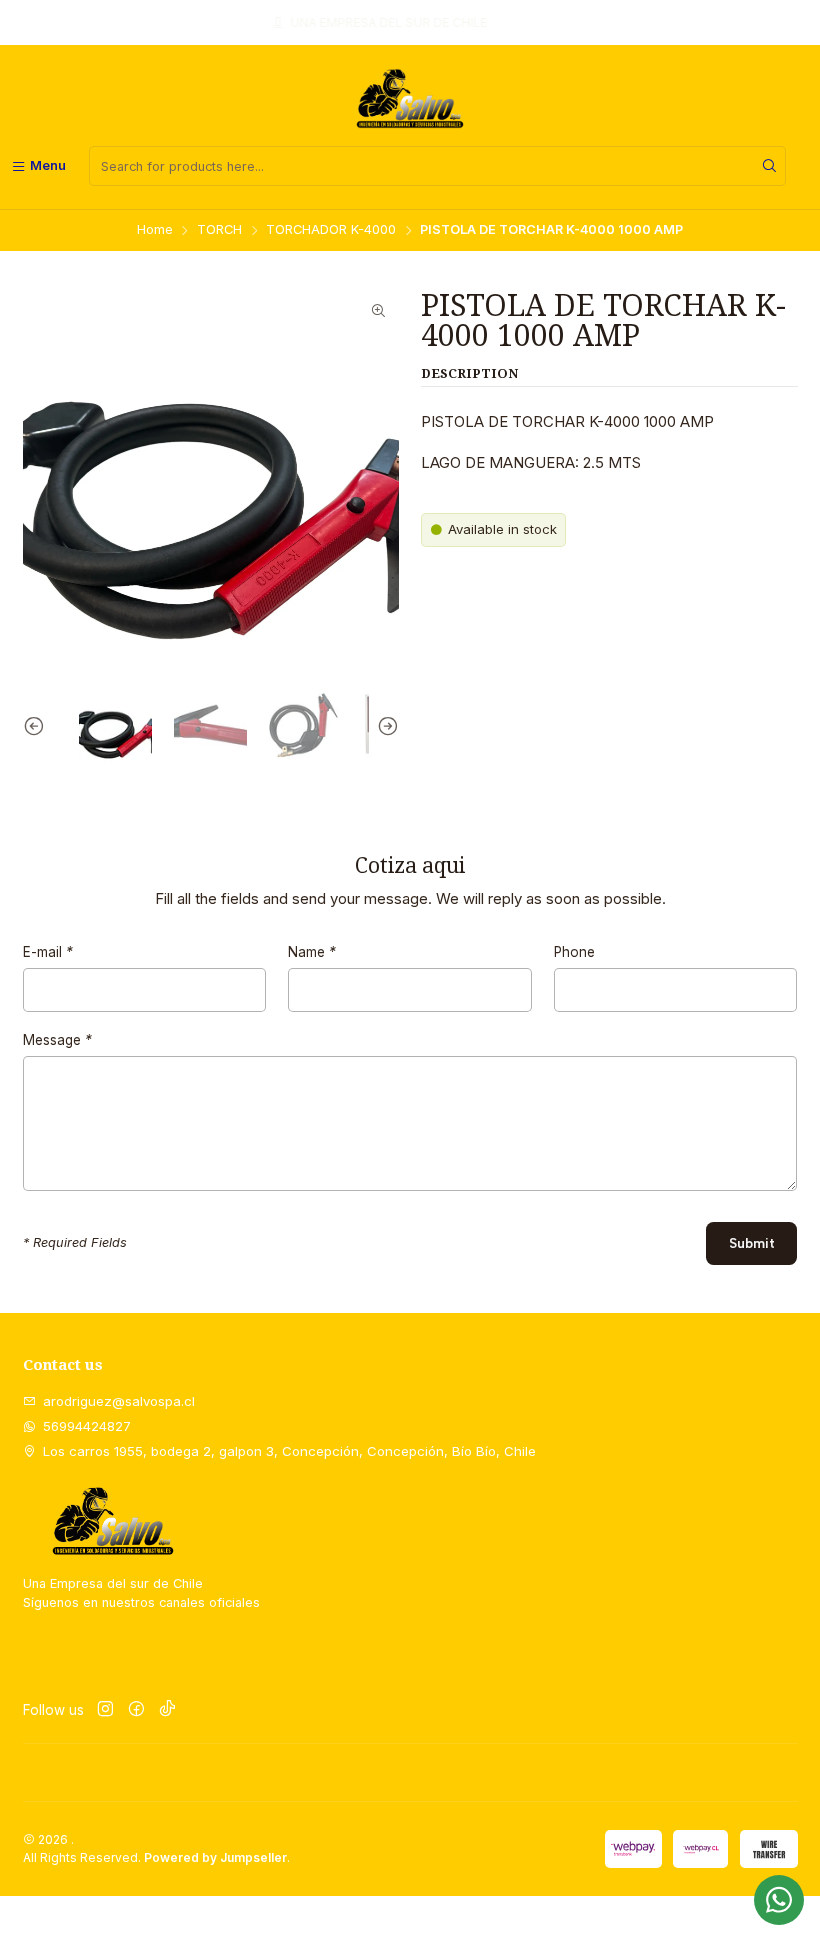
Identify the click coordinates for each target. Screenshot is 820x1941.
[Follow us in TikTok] (167, 1710)
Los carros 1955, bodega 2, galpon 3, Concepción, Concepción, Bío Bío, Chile (289, 1451)
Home (155, 230)
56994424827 (87, 1426)
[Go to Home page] (410, 99)
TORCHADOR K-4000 (331, 230)
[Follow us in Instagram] (105, 1710)
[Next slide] (384, 726)
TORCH (219, 230)
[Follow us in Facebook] (136, 1710)
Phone (574, 953)
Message (57, 1041)
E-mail (48, 953)
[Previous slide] (38, 726)
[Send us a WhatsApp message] (779, 1900)
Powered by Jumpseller (215, 1857)
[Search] (769, 166)
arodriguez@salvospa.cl (119, 1401)
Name (312, 953)
